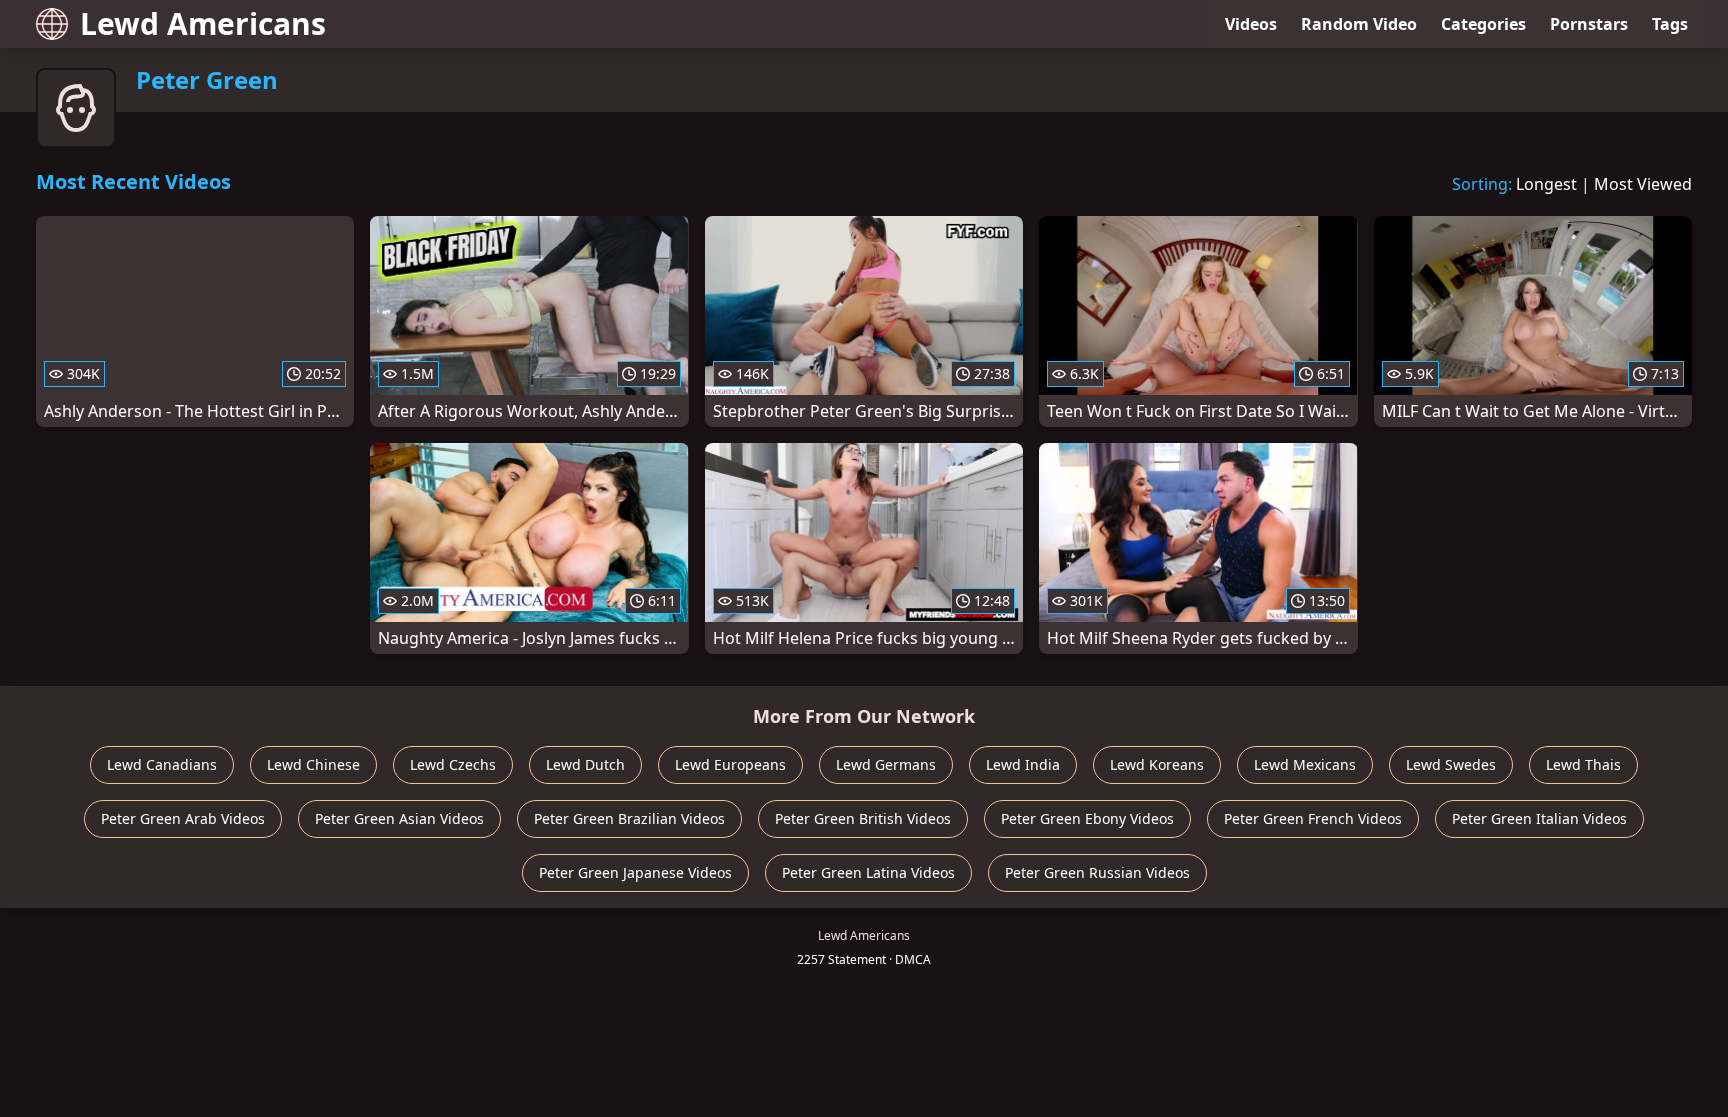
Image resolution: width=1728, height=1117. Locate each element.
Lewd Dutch (585, 764)
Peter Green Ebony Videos (1087, 818)
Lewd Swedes (1451, 764)
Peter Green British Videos (863, 818)
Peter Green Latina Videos (868, 872)
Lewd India (1023, 764)
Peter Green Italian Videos (1539, 818)
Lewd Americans (203, 23)
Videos (1251, 24)
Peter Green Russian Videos (1097, 872)
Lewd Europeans (730, 764)
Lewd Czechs (453, 764)
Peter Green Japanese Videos (635, 872)
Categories (1483, 24)
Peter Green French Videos (1313, 818)
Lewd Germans (886, 764)
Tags (1670, 24)
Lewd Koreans (1157, 764)
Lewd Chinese (313, 764)
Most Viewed (1643, 184)
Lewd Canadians (162, 764)
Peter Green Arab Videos (183, 818)
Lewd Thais (1583, 764)
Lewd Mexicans (1305, 764)
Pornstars (1589, 24)
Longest (1546, 184)
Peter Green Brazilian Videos (629, 818)
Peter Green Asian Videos (399, 818)
